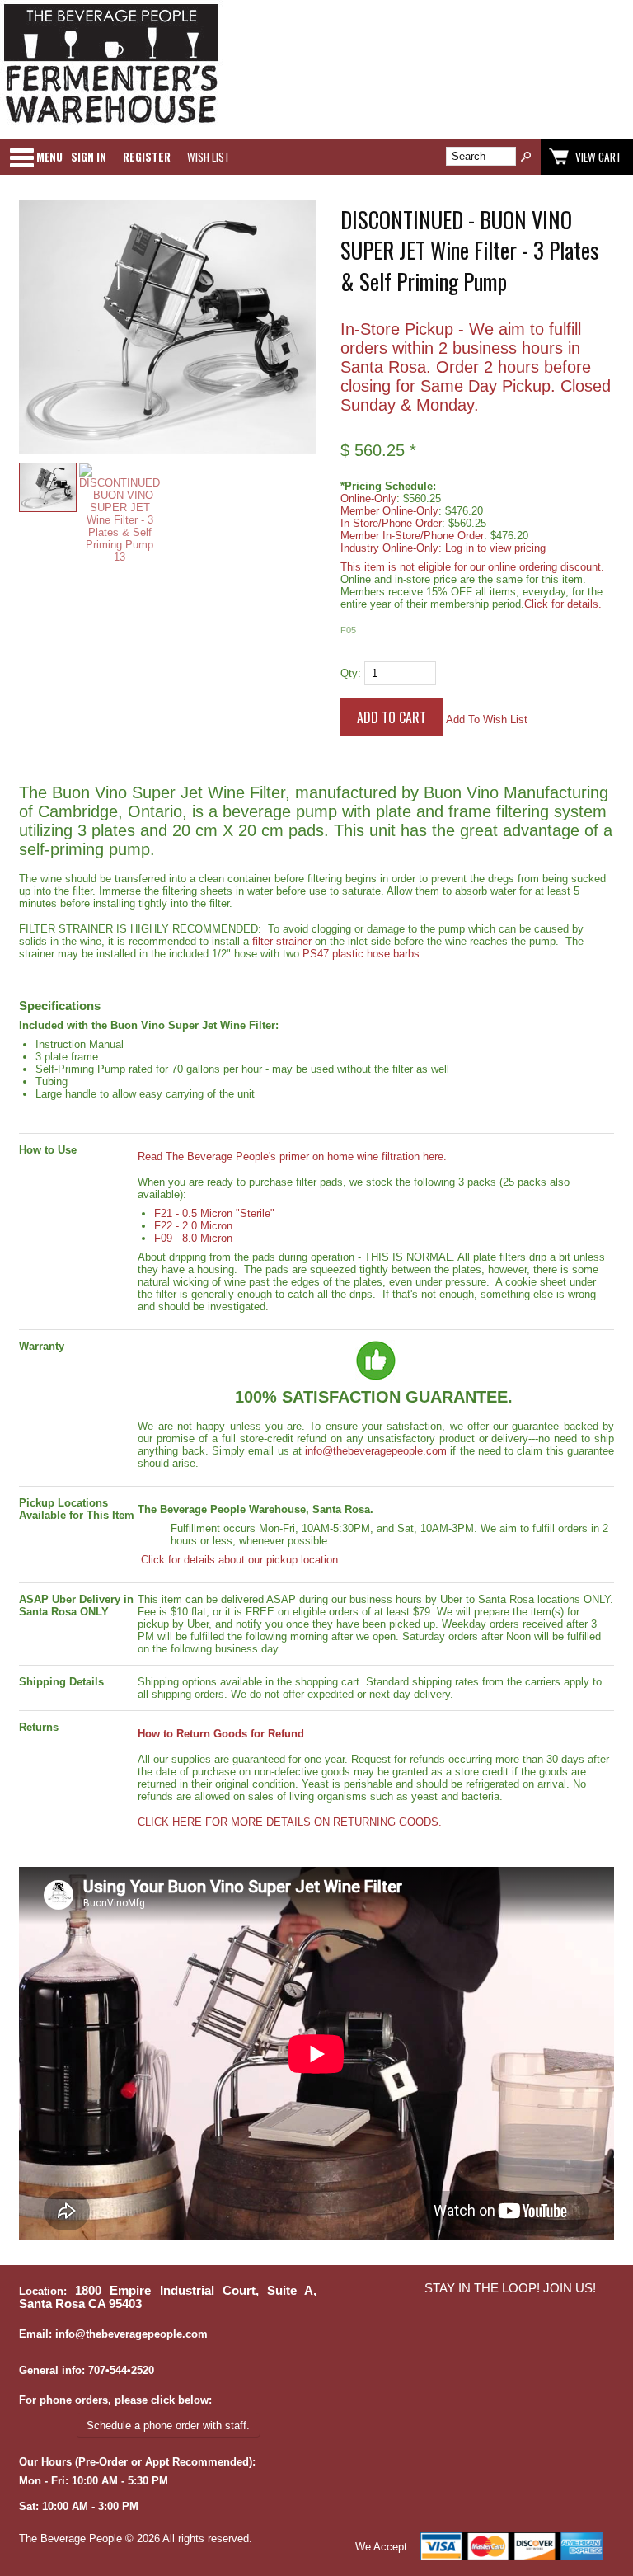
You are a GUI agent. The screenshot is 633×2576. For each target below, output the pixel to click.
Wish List (209, 157)
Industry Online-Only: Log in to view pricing (443, 548)
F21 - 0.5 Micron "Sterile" (214, 1213)
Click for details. (563, 604)
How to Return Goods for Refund (221, 1734)
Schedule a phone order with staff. (168, 2426)
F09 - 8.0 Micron (193, 1238)
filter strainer (282, 941)
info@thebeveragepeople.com (376, 1451)
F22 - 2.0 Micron (193, 1226)
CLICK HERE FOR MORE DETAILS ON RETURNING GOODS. (290, 1822)
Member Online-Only (389, 511)
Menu (49, 157)
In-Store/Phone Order (391, 523)
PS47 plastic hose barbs (361, 954)
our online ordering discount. (537, 567)
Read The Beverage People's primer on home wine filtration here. (292, 1156)
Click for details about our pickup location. (239, 1560)
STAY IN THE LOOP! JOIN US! (510, 2288)
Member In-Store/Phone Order (412, 536)
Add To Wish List (487, 719)
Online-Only (368, 498)
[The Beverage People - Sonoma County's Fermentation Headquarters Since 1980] (111, 124)
